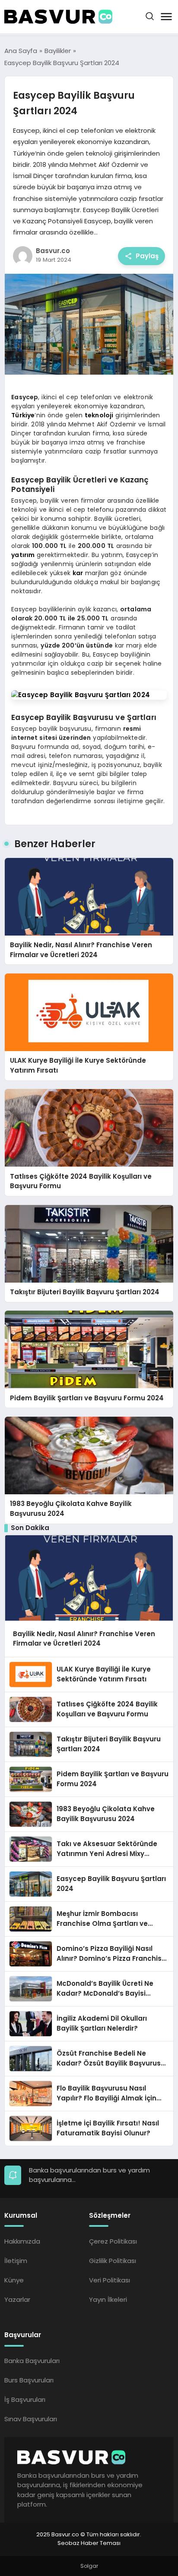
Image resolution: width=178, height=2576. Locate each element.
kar (78, 573)
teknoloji (99, 415)
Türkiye (23, 415)
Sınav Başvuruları (31, 2419)
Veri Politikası (110, 2280)
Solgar (89, 2566)
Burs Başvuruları (29, 2380)
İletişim (16, 2261)
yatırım (23, 555)
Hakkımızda (22, 2241)
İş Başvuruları (25, 2399)
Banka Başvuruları (32, 2361)
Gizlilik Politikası (113, 2261)
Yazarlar (17, 2299)
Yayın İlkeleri (108, 2299)
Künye (14, 2280)
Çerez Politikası (113, 2241)
